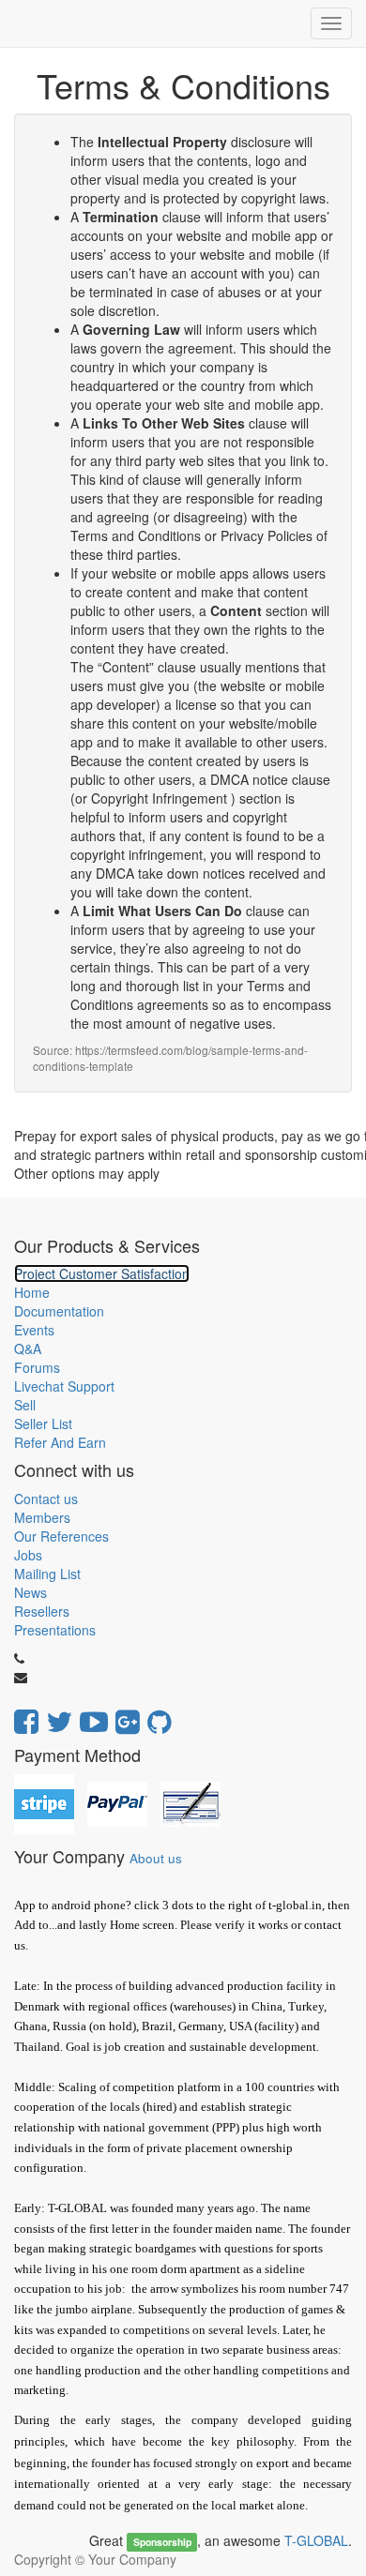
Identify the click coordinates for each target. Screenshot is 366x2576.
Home (32, 1292)
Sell (25, 1405)
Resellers (42, 1611)
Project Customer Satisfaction (102, 1273)
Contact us (46, 1499)
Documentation (59, 1311)
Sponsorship (162, 2542)
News (30, 1592)
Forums (37, 1367)
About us (156, 1858)
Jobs (28, 1555)
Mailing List (47, 1574)
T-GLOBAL (316, 2540)
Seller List (43, 1424)
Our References (61, 1536)
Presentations (55, 1630)
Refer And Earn (60, 1442)
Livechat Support (64, 1386)
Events (34, 1330)
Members (42, 1517)
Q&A (28, 1348)
